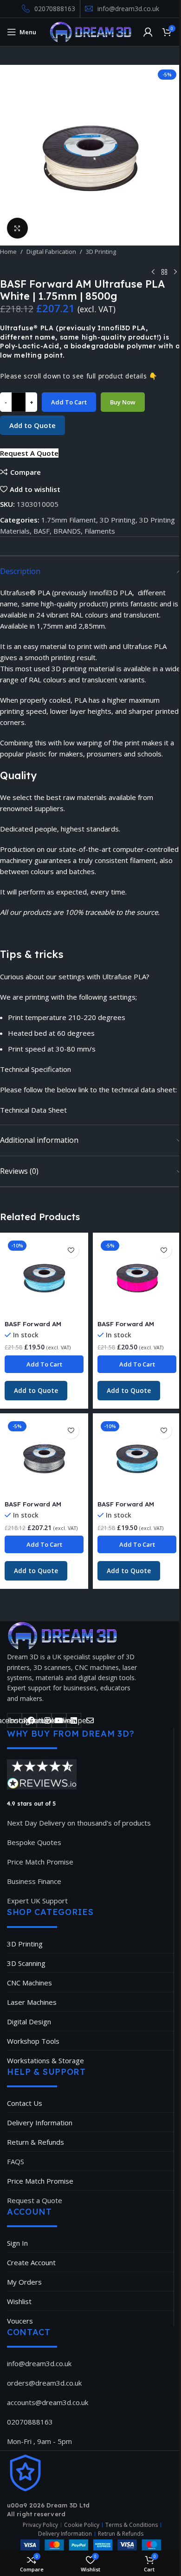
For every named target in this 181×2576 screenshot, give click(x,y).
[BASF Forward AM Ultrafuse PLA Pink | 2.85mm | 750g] (137, 1277)
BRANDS (67, 531)
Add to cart (69, 402)
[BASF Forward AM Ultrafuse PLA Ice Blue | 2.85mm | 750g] (44, 1277)
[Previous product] (153, 272)
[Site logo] (91, 31)
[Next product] (175, 272)
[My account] (148, 32)
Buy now (123, 402)
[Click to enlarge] (17, 228)
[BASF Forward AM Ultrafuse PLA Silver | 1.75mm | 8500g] (44, 1457)
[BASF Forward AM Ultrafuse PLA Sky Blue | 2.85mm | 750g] (137, 1457)
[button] (29, 453)
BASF (42, 531)
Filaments (100, 531)
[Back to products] (164, 272)
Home (8, 252)
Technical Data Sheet (33, 1110)
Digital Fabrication (51, 252)
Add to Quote (32, 425)
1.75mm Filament (69, 520)
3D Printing (101, 252)
